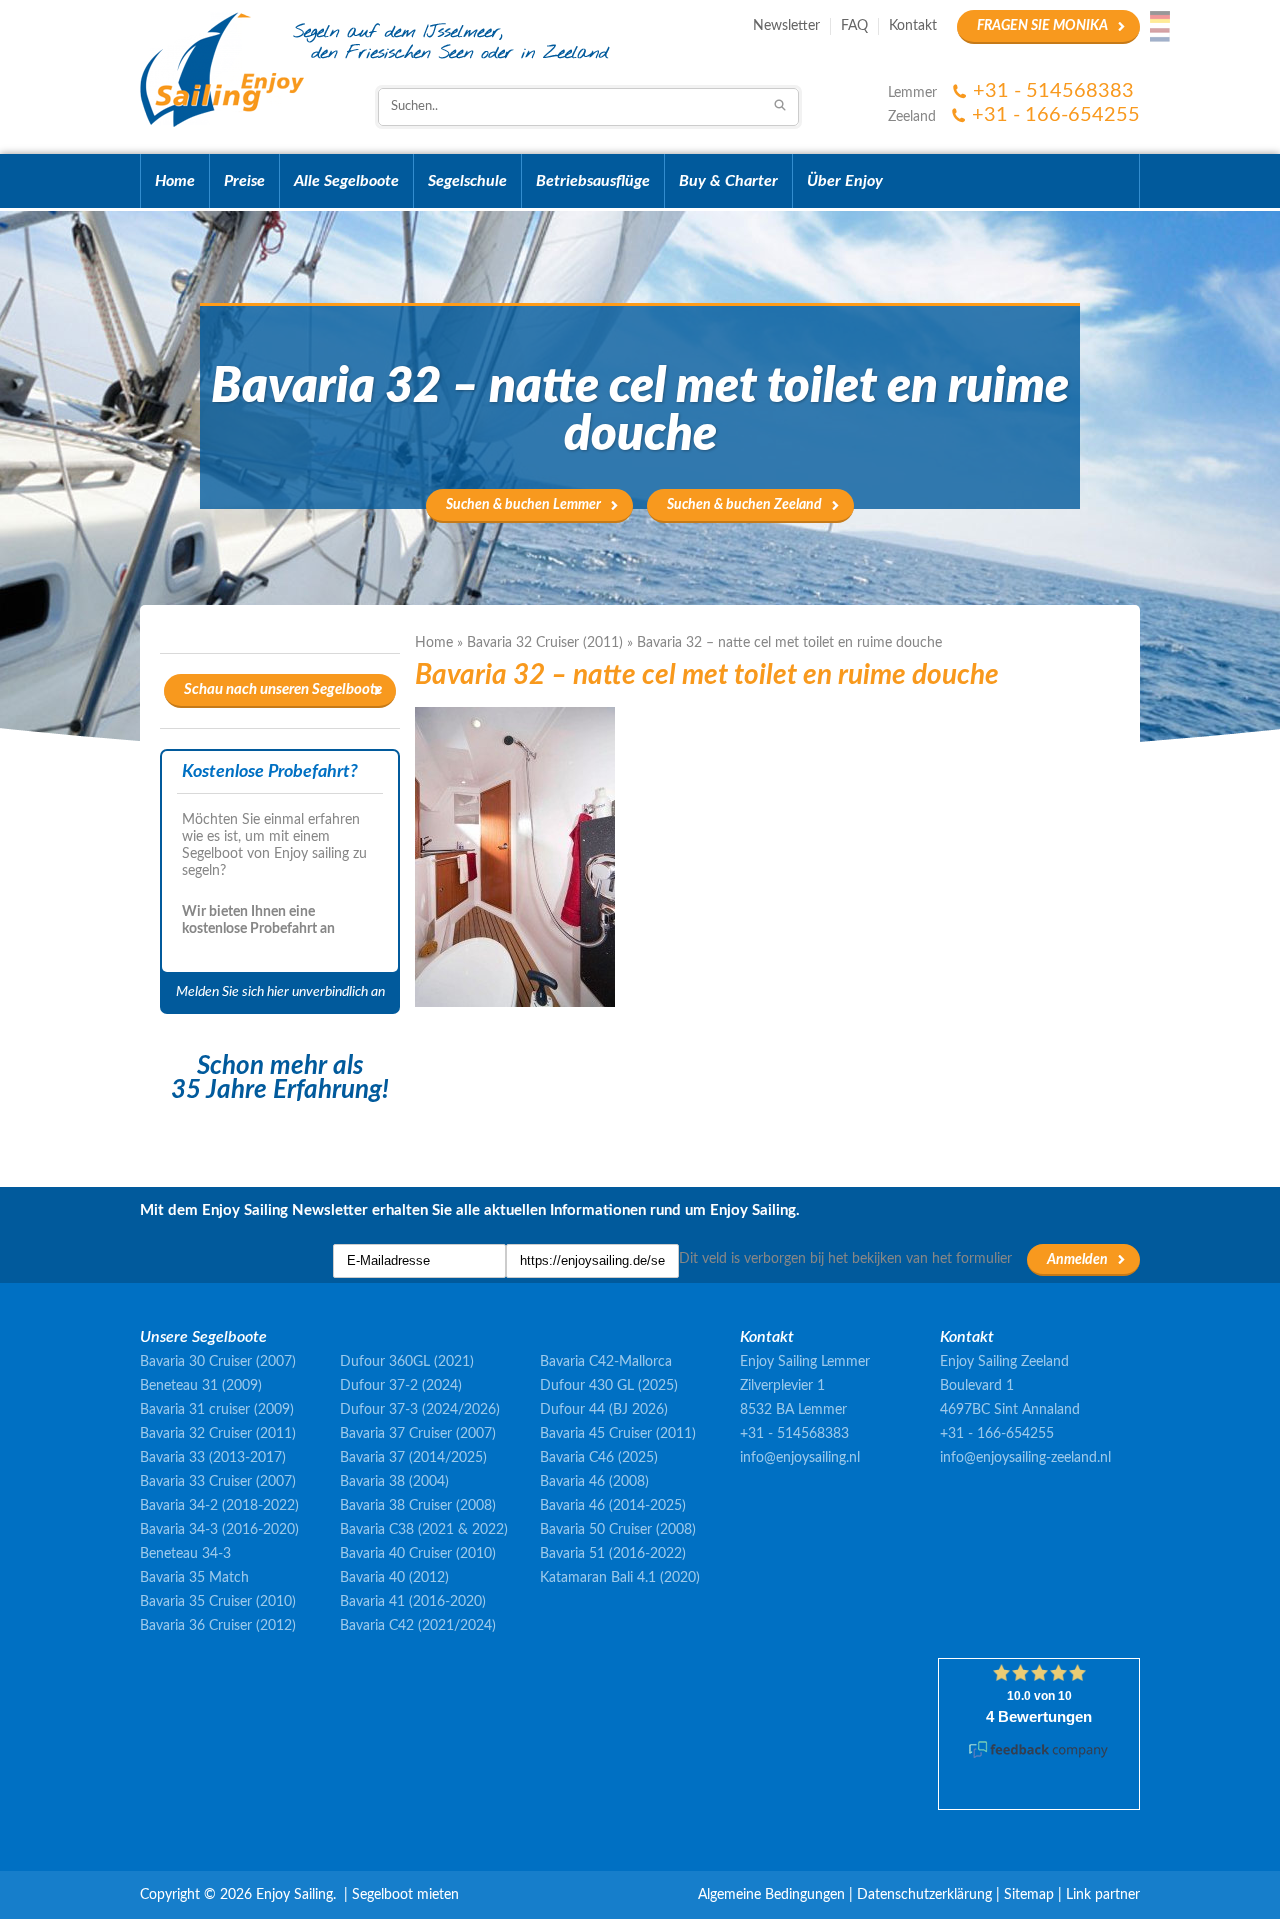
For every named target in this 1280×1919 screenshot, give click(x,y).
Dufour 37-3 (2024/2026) (420, 1410)
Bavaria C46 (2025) (599, 1458)
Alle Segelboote (346, 181)
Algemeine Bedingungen (771, 1895)
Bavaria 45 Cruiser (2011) (618, 1434)
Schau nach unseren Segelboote (283, 689)
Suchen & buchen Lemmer (523, 505)
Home (175, 181)
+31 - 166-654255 (1056, 115)
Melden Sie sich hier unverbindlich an (280, 992)
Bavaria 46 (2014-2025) (613, 1506)
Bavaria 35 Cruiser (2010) (218, 1602)
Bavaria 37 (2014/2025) (413, 1458)
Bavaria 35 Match (194, 1578)
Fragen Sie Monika (1042, 26)
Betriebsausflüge (593, 181)
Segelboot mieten (405, 1895)
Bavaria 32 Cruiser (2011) (545, 643)
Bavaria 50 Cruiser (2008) (618, 1530)
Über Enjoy (845, 181)
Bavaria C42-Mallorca (606, 1362)
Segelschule (467, 181)
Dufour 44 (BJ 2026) (604, 1410)
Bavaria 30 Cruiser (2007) (218, 1362)
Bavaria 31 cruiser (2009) (217, 1410)
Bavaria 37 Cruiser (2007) (418, 1434)
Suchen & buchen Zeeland (744, 505)
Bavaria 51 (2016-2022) (613, 1554)
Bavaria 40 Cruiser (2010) (418, 1554)
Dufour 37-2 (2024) (401, 1386)
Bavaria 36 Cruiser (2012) (218, 1626)
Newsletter (786, 26)
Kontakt (913, 26)
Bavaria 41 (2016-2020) (413, 1602)
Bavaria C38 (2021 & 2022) (424, 1530)
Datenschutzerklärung (924, 1895)
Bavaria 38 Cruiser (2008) (418, 1506)
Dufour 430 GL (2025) (609, 1386)
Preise (244, 181)
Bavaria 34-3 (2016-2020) (219, 1530)
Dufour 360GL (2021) (407, 1362)
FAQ (854, 26)
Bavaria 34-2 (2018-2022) (219, 1506)
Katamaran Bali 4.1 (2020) (620, 1578)
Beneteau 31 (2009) (201, 1386)
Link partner (1103, 1895)
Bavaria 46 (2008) (594, 1482)
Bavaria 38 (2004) (394, 1482)
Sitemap (1029, 1895)
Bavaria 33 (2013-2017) (213, 1458)
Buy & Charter (728, 181)
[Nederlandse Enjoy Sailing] (1160, 35)
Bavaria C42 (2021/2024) (418, 1626)
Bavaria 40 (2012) (394, 1578)
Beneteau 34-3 (185, 1554)
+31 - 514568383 (1053, 91)
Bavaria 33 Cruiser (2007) (218, 1482)
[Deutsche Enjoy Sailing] (1160, 17)
